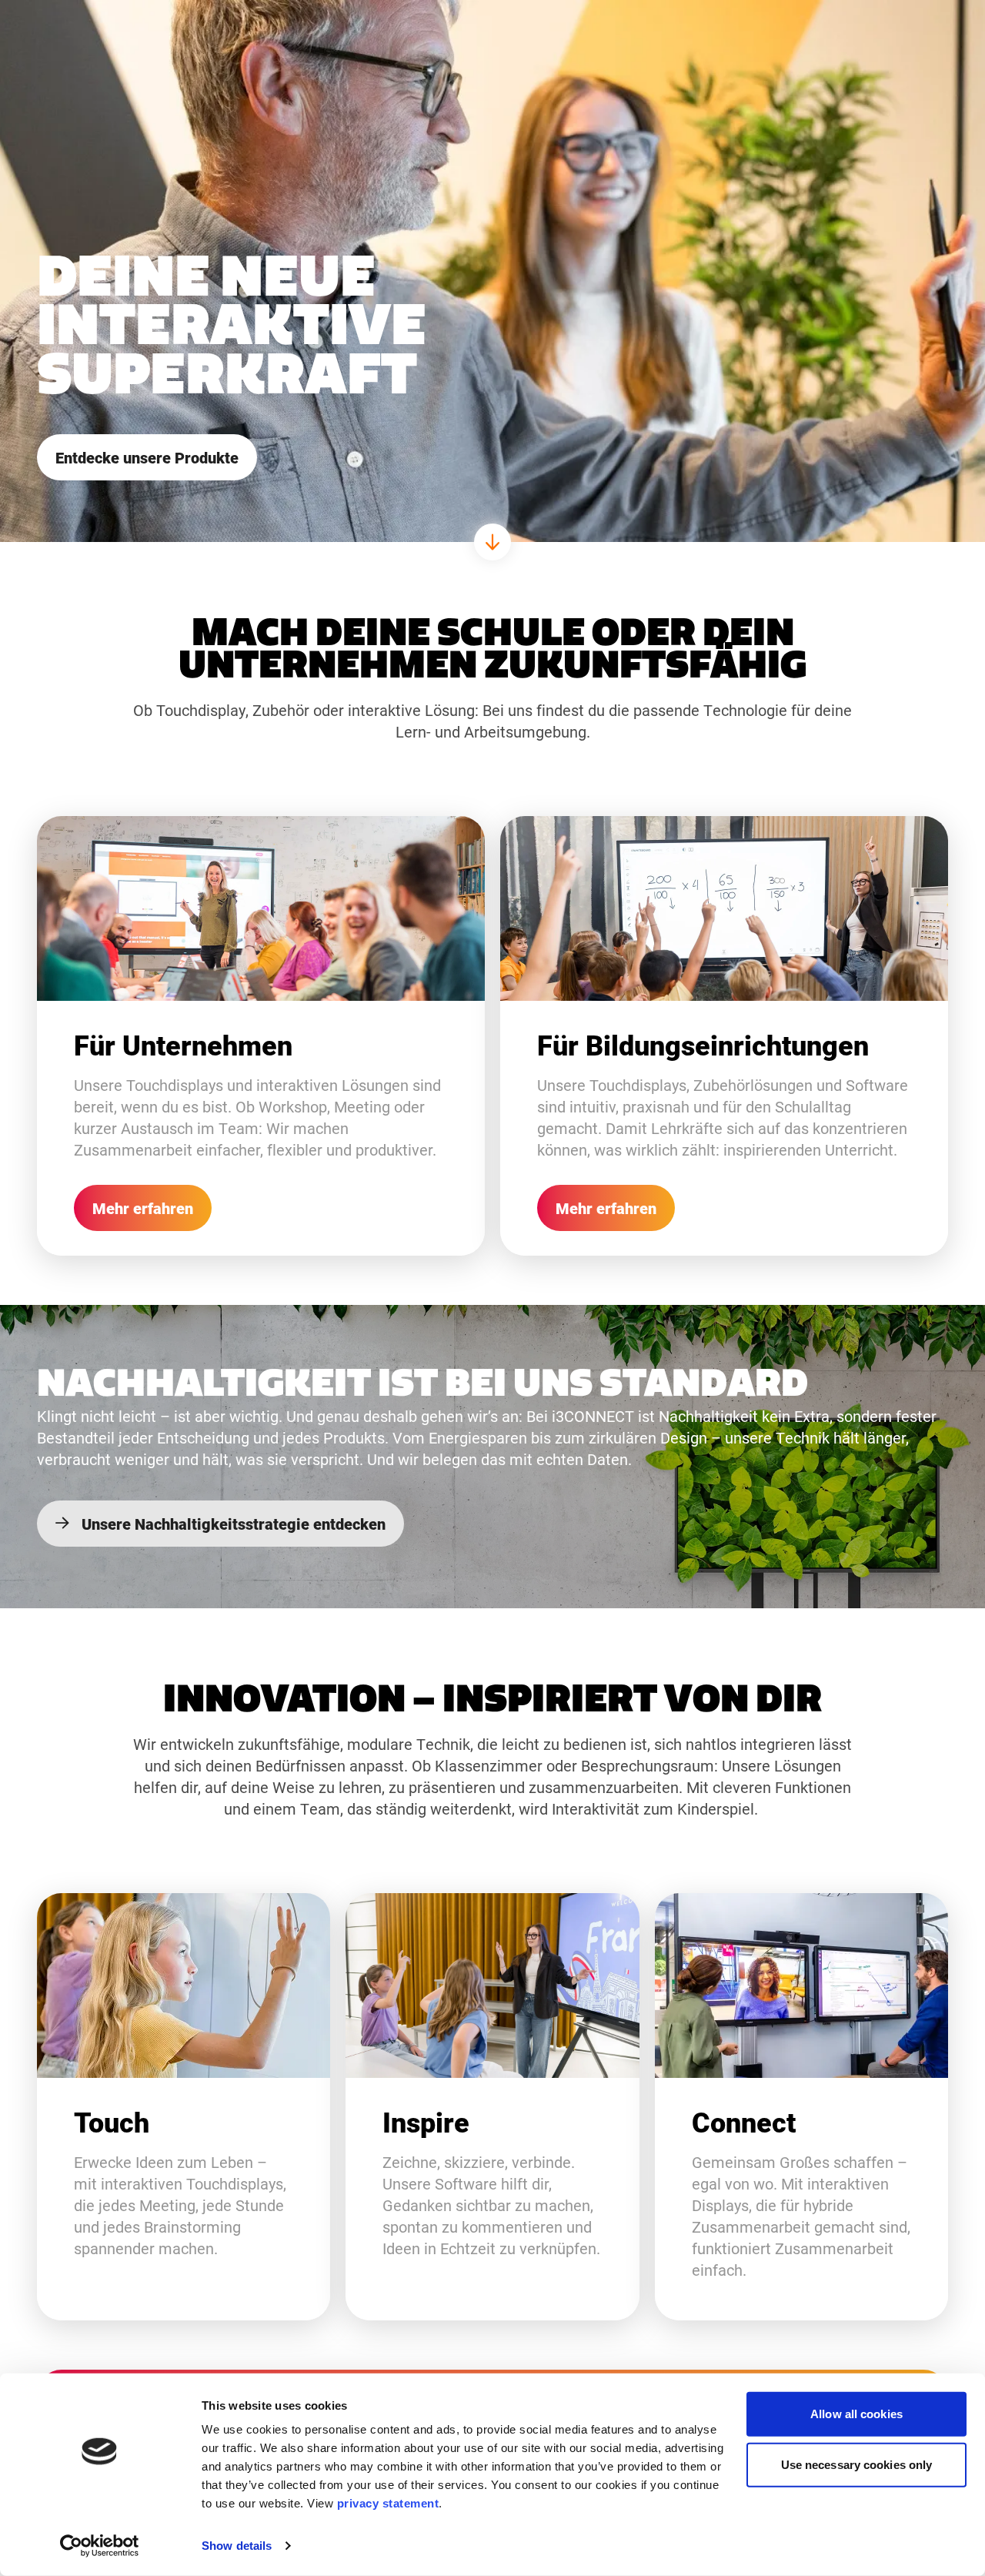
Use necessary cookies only (857, 2464)
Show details (237, 2546)
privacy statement (388, 2503)
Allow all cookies (856, 2414)
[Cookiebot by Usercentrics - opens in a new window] (100, 2546)
